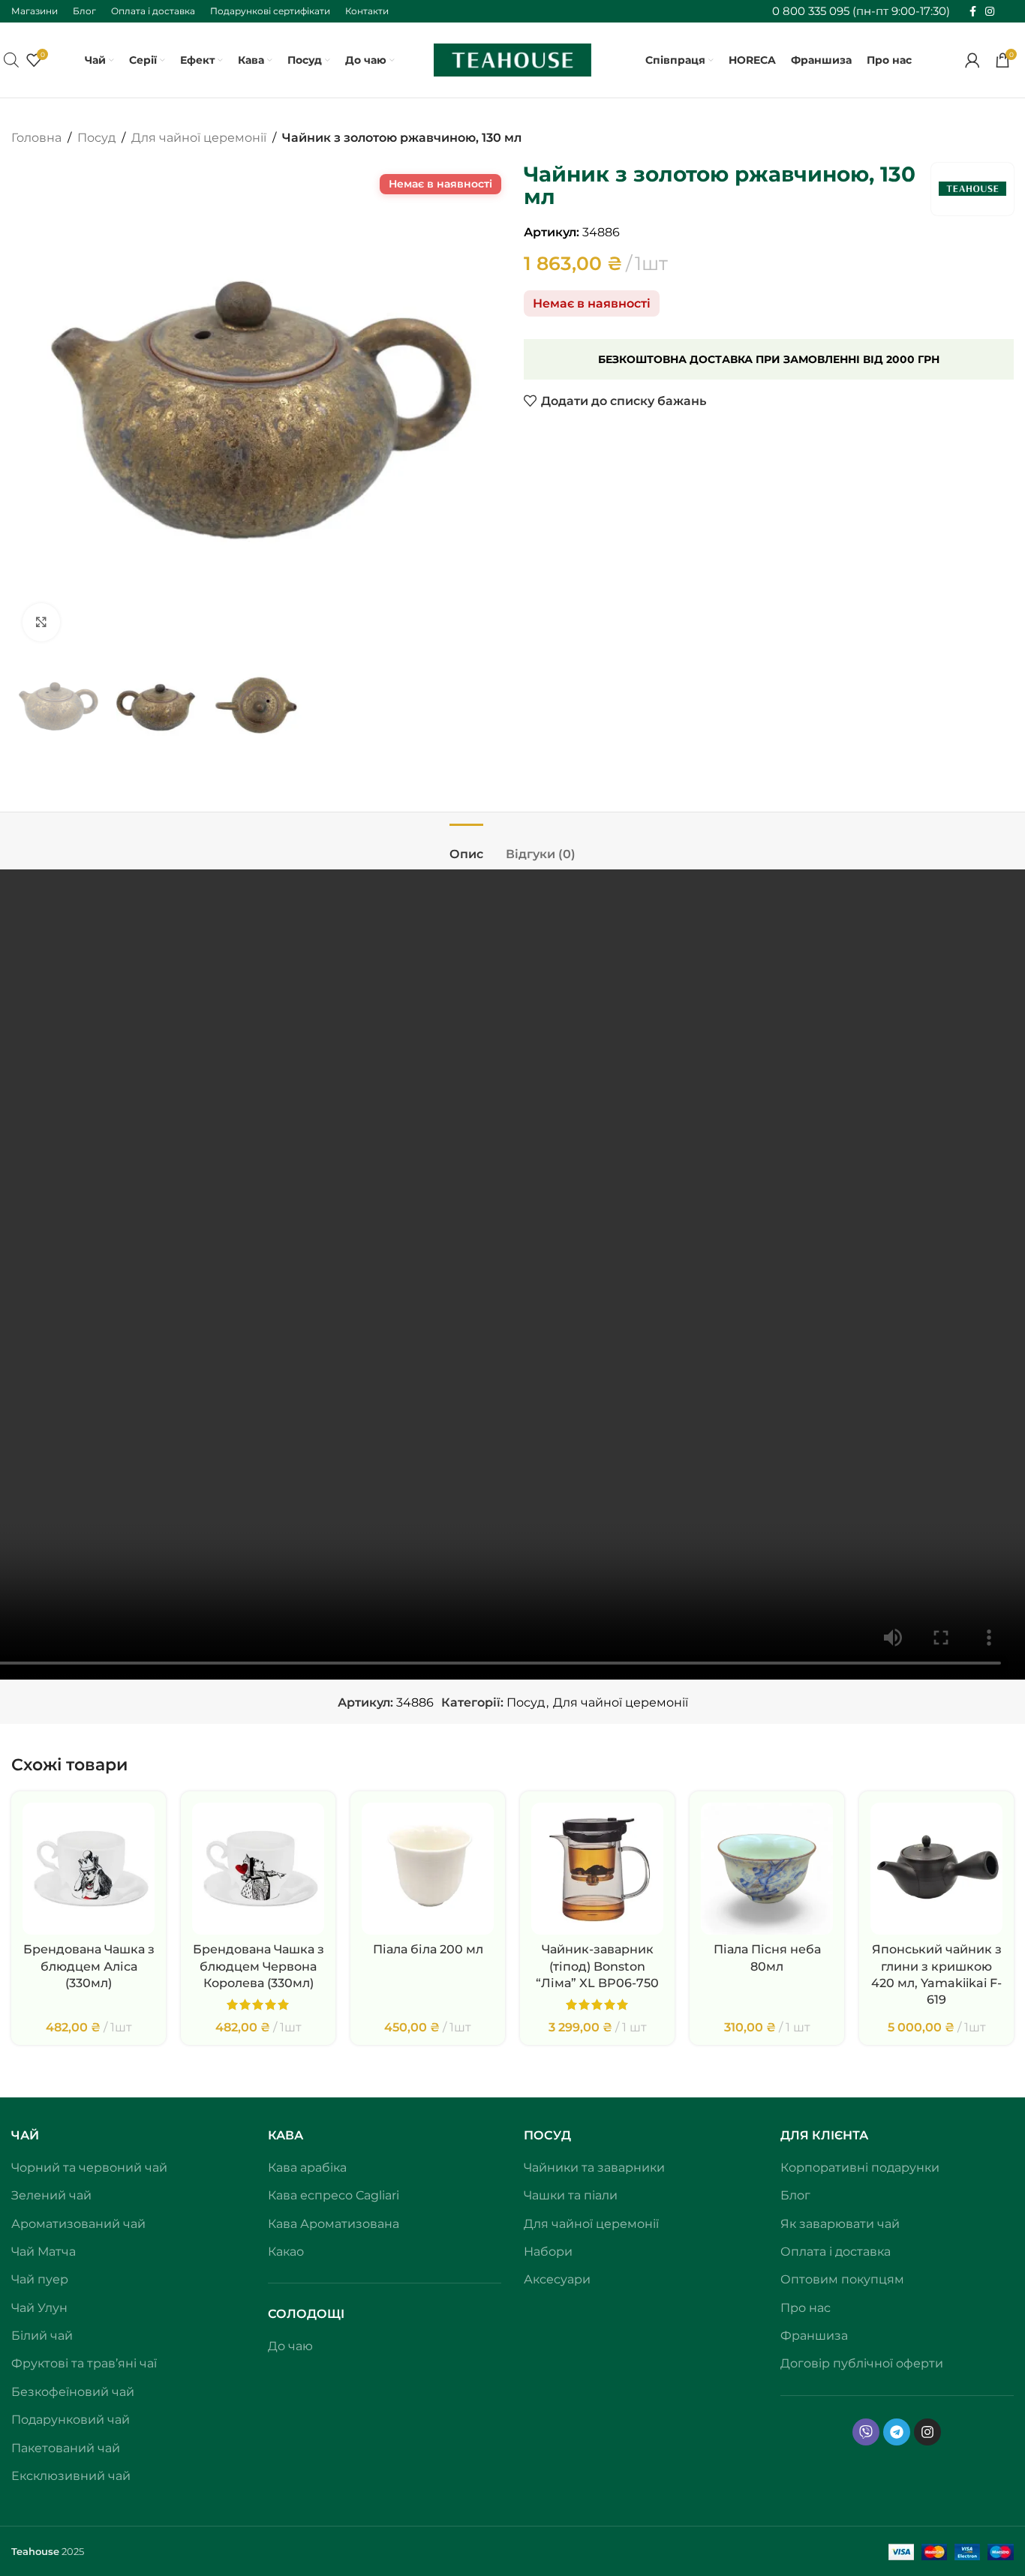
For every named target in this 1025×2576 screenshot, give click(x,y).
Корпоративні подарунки (860, 2168)
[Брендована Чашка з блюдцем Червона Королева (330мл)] (258, 1869)
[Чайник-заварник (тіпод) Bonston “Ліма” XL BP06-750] (597, 1869)
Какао (286, 2252)
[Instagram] (927, 2432)
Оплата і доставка (836, 2252)
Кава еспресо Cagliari (334, 2195)
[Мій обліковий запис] (972, 60)
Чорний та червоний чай (89, 2168)
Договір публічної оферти (862, 2363)
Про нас (806, 2308)
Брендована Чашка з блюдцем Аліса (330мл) (89, 1966)
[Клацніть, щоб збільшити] (41, 622)
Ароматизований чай (78, 2224)
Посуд (96, 138)
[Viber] (866, 2432)
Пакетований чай (66, 2448)
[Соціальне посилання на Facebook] (973, 12)
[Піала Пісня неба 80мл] (767, 1869)
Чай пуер (40, 2279)
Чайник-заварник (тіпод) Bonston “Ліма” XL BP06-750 (597, 1966)
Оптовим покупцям (842, 2279)
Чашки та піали (571, 2195)
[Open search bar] (11, 60)
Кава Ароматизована (334, 2224)
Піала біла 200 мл (428, 1949)
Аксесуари (557, 2279)
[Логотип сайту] (512, 59)
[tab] (466, 847)
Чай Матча (44, 2252)
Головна (36, 138)
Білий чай (42, 2336)
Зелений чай (51, 2195)
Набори (548, 2252)
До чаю (290, 2346)
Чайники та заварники (594, 2168)
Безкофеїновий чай (73, 2392)
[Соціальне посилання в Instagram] (990, 12)
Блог (795, 2195)
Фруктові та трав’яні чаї (84, 2363)
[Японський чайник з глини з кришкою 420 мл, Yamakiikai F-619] (936, 1869)
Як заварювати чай (840, 2224)
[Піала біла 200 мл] (428, 1869)
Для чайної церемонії (199, 138)
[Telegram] (897, 2432)
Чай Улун (39, 2308)
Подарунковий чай (71, 2420)
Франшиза (814, 2336)
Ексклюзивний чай (71, 2476)
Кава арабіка (307, 2168)
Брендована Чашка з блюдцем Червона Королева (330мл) (259, 1966)
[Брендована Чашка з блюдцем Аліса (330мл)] (89, 1869)
